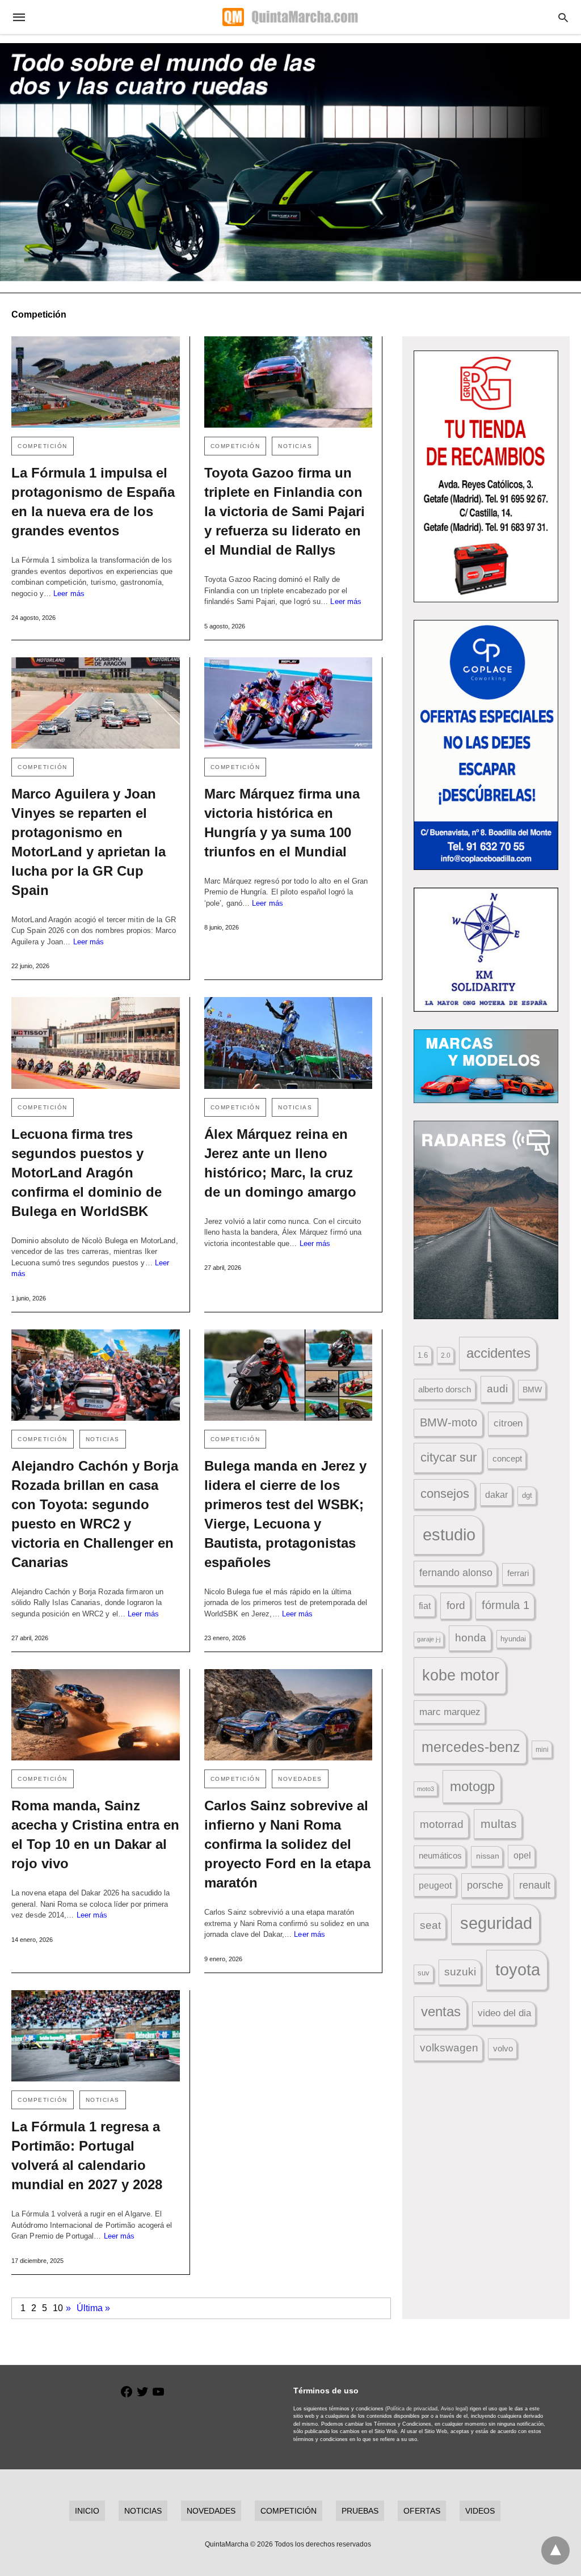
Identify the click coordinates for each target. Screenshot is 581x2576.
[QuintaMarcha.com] (290, 17)
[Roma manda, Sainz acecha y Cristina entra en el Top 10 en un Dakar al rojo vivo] (96, 1715)
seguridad (496, 1923)
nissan (488, 1856)
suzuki (460, 1972)
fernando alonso (456, 1573)
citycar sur (449, 1457)
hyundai (513, 1639)
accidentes (498, 1353)
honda (471, 1638)
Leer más (69, 594)
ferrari (518, 1573)
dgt (527, 1495)
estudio (449, 1535)
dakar (496, 1494)
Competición (43, 446)
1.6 (423, 1355)
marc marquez (450, 1712)
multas (499, 1824)
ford (456, 1605)
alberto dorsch (445, 1390)
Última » (93, 2308)
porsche (485, 1885)
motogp (472, 1786)
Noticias (295, 446)
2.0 (446, 1355)
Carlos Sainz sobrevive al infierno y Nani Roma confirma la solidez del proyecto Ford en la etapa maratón (287, 1844)
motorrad (442, 1824)
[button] (486, 476)
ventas (441, 2012)
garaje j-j (429, 1639)
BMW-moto (449, 1422)
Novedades (300, 1779)
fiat (425, 1606)
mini (542, 1750)
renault (535, 1885)
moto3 (426, 1789)
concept (507, 1459)
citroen (508, 1423)
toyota (518, 1969)
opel (522, 1855)
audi (497, 1389)
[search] (563, 17)
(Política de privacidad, (412, 2409)
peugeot (435, 1885)
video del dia (504, 2013)
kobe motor (461, 1675)
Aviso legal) (454, 2409)
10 (58, 2308)
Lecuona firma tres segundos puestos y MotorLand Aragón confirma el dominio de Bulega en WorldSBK (87, 1173)
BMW (532, 1390)
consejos (445, 1494)
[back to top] (555, 2550)
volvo (503, 2049)
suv (424, 1973)
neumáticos (440, 1855)
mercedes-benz (471, 1747)
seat (430, 1925)
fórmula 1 (506, 1605)
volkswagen (449, 2048)
